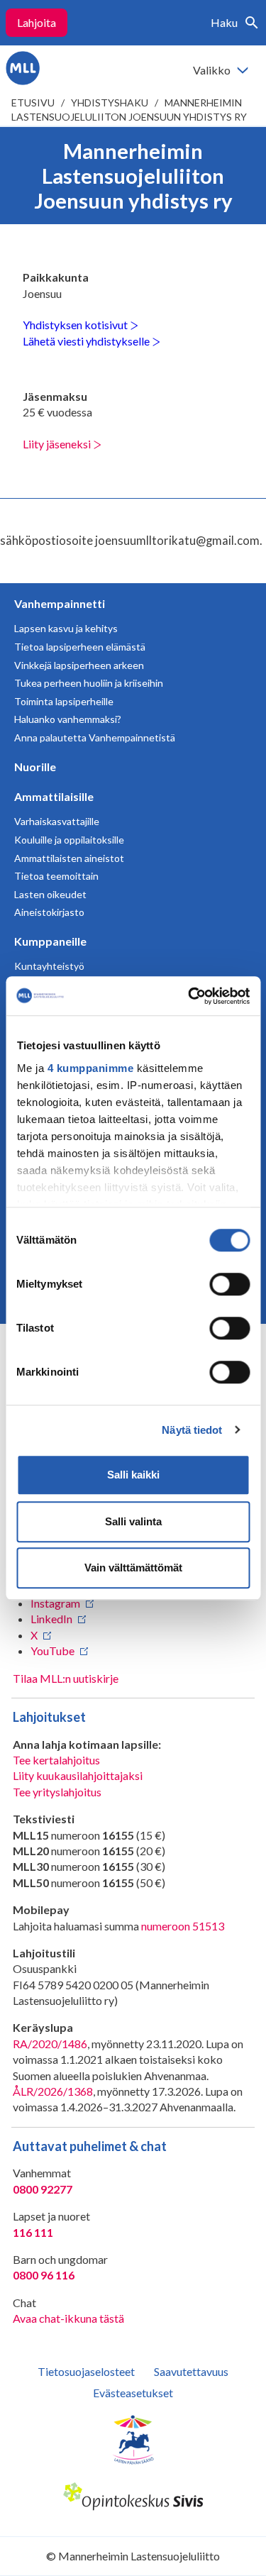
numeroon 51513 (183, 1926)
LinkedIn (51, 1619)
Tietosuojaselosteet (86, 2371)
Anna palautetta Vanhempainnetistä (95, 737)
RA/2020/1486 (50, 2044)
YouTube (52, 1651)
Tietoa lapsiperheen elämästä (80, 647)
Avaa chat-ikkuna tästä (68, 2318)
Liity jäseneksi (58, 444)
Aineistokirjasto (49, 912)
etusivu (33, 103)
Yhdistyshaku (110, 103)
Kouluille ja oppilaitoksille (69, 840)
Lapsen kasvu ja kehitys (66, 628)
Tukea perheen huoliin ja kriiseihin (89, 683)
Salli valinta (133, 1521)
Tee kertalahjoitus (56, 1760)
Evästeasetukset (133, 2393)
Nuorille (35, 767)
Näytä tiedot (192, 1430)
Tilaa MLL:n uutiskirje (66, 1678)
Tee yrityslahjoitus (57, 1792)
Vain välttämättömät (133, 1568)
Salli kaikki (133, 1475)
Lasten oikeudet (50, 894)
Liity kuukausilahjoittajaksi (78, 1775)
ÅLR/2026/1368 (53, 2091)
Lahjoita (37, 22)
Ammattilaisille (54, 796)
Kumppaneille (50, 941)
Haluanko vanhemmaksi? (68, 719)
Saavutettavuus (191, 2371)
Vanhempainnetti (60, 603)
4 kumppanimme (90, 1068)
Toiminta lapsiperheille (64, 701)
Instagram (55, 1603)
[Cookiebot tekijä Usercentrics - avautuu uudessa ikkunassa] (189, 996)
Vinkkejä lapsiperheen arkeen (79, 665)
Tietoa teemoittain (56, 876)
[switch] (229, 1284)
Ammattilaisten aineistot (69, 858)
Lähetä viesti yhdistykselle (87, 341)
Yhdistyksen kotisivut (76, 325)
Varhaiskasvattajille (57, 821)
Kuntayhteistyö (49, 966)
